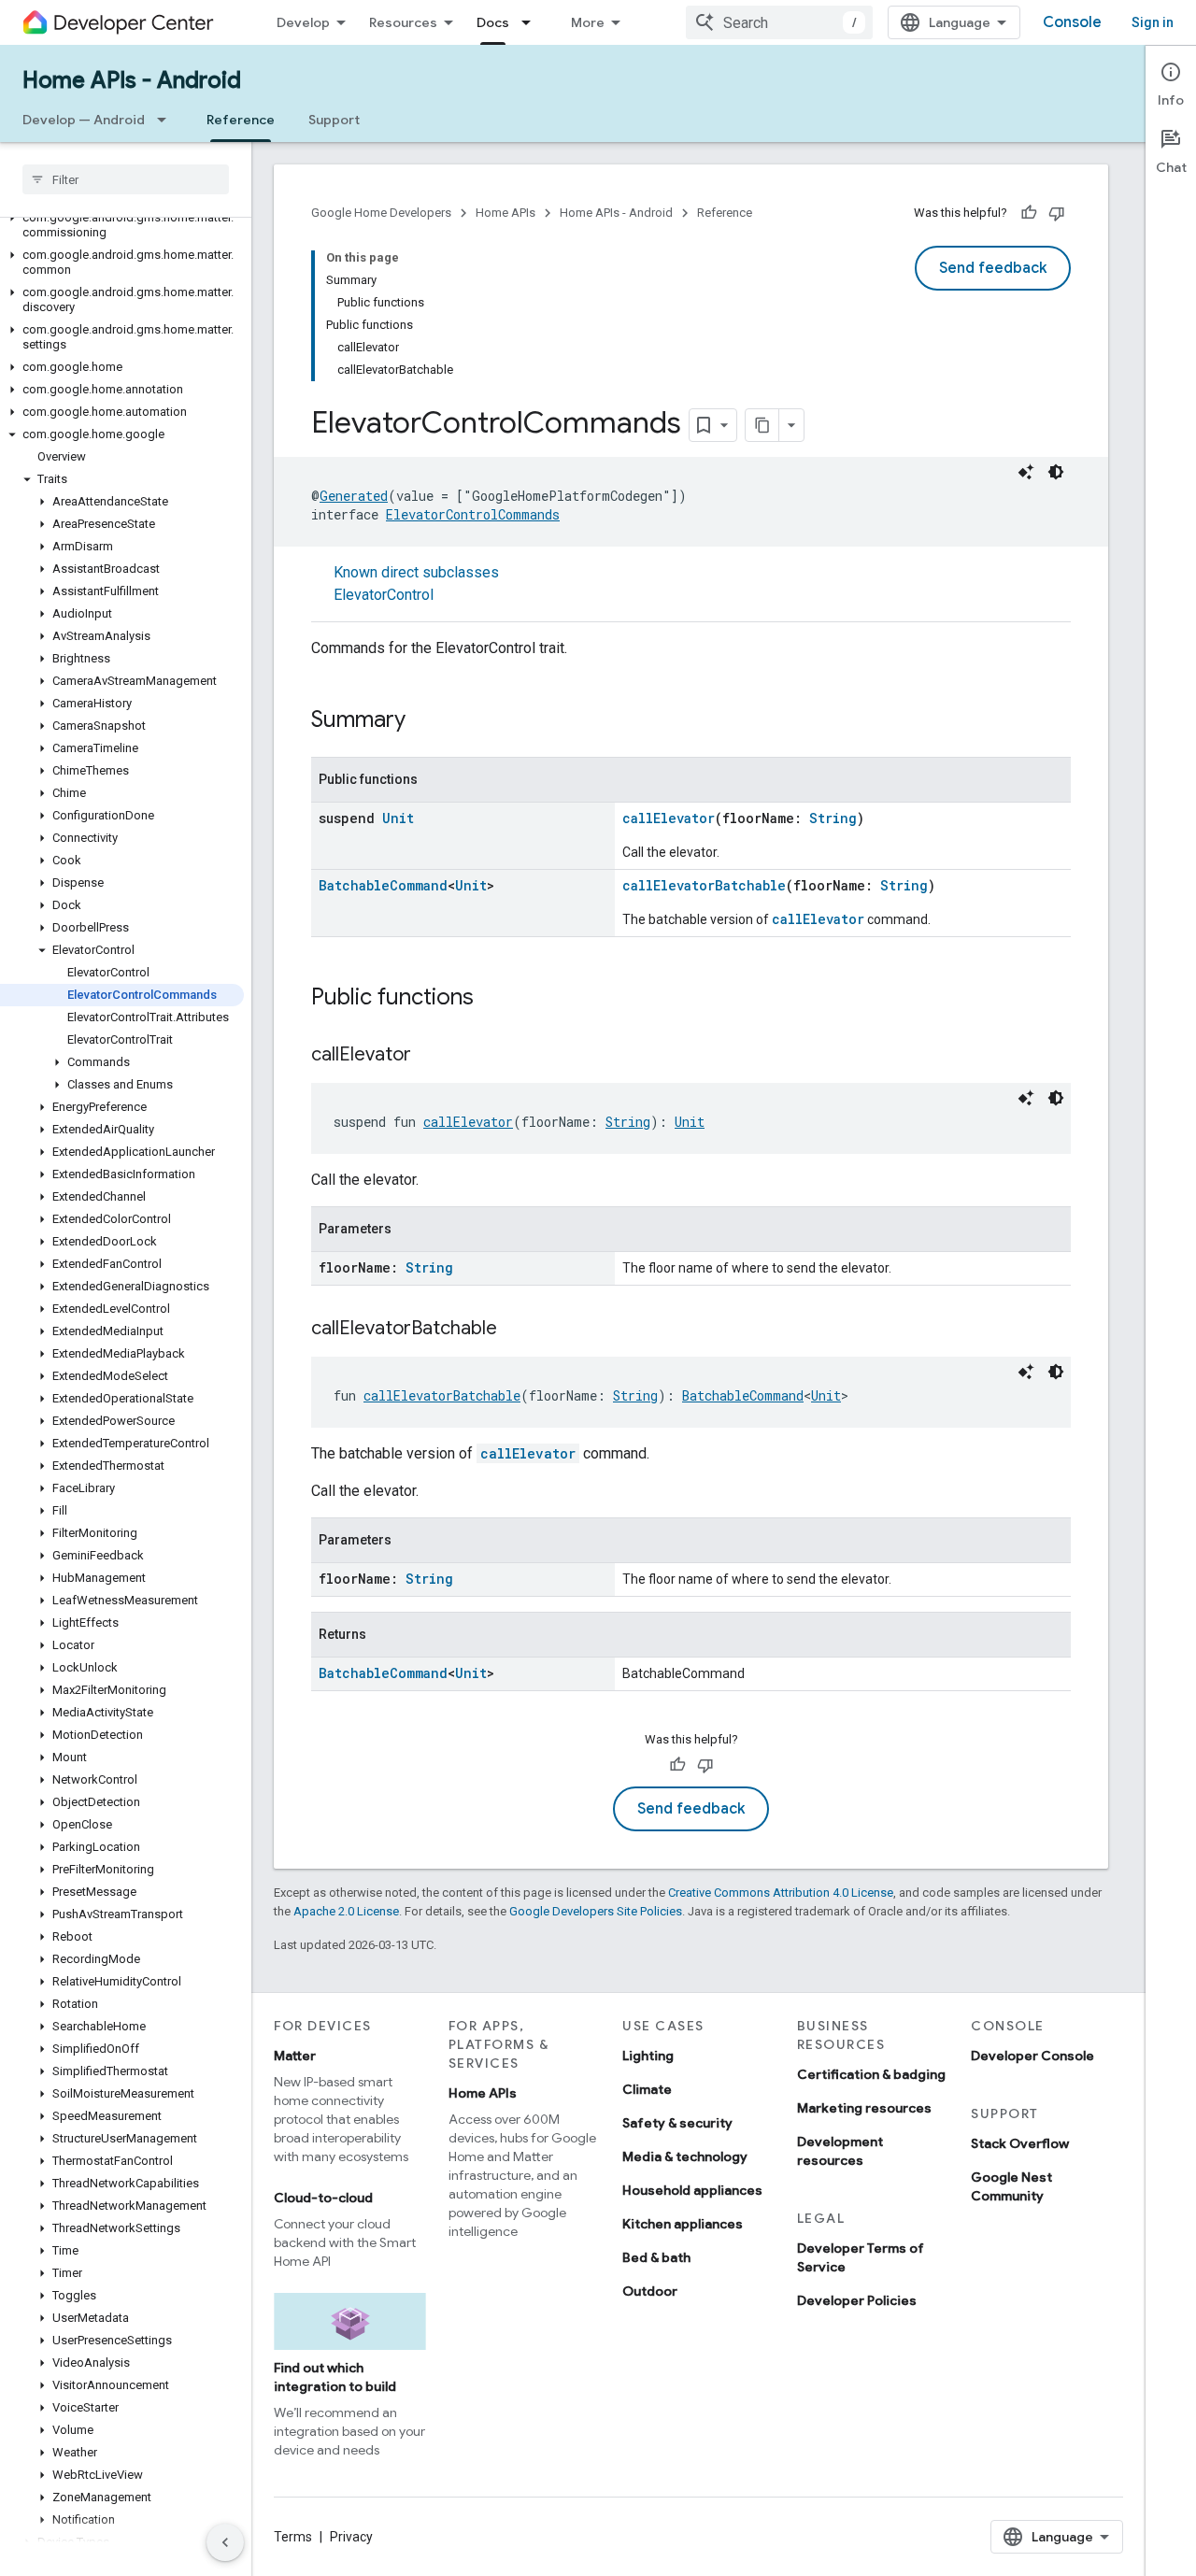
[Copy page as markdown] (762, 425)
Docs (493, 22)
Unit (398, 818)
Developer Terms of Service (861, 2257)
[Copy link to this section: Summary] (424, 721)
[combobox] (779, 22)
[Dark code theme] (1056, 472)
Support (334, 120)
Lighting (648, 2056)
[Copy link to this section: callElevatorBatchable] (516, 1330)
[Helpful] (1029, 213)
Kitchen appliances (683, 2224)
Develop (303, 22)
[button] (122, 225)
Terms (293, 2537)
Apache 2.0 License (346, 1911)
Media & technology (685, 2156)
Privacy (351, 2537)
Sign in (1153, 22)
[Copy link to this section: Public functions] (492, 999)
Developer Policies (857, 2300)
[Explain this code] (1026, 472)
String (833, 818)
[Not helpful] (1057, 213)
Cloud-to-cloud (323, 2198)
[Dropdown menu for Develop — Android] (167, 120)
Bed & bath (656, 2257)
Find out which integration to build (335, 2377)
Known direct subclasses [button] (416, 584)
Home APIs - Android (132, 80)
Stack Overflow (1020, 2143)
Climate (647, 2089)
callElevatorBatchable (704, 885)
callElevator (669, 818)
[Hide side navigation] (225, 2542)
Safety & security (677, 2123)
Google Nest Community (1011, 2186)
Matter (295, 2056)
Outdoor (650, 2291)
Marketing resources (864, 2108)
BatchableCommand (383, 885)
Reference (241, 120)
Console (1072, 22)
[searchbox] (126, 179)
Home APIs (505, 213)
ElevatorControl (384, 595)
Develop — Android (84, 120)
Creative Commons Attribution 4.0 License (781, 1893)
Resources (403, 22)
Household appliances (692, 2190)
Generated (354, 496)
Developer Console (1032, 2056)
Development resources (840, 2151)
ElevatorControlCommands (473, 514)
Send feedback (993, 268)
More (588, 22)
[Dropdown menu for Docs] (532, 22)
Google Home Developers (381, 213)
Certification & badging (871, 2074)
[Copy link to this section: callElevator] (430, 1056)
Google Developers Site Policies (596, 1911)
